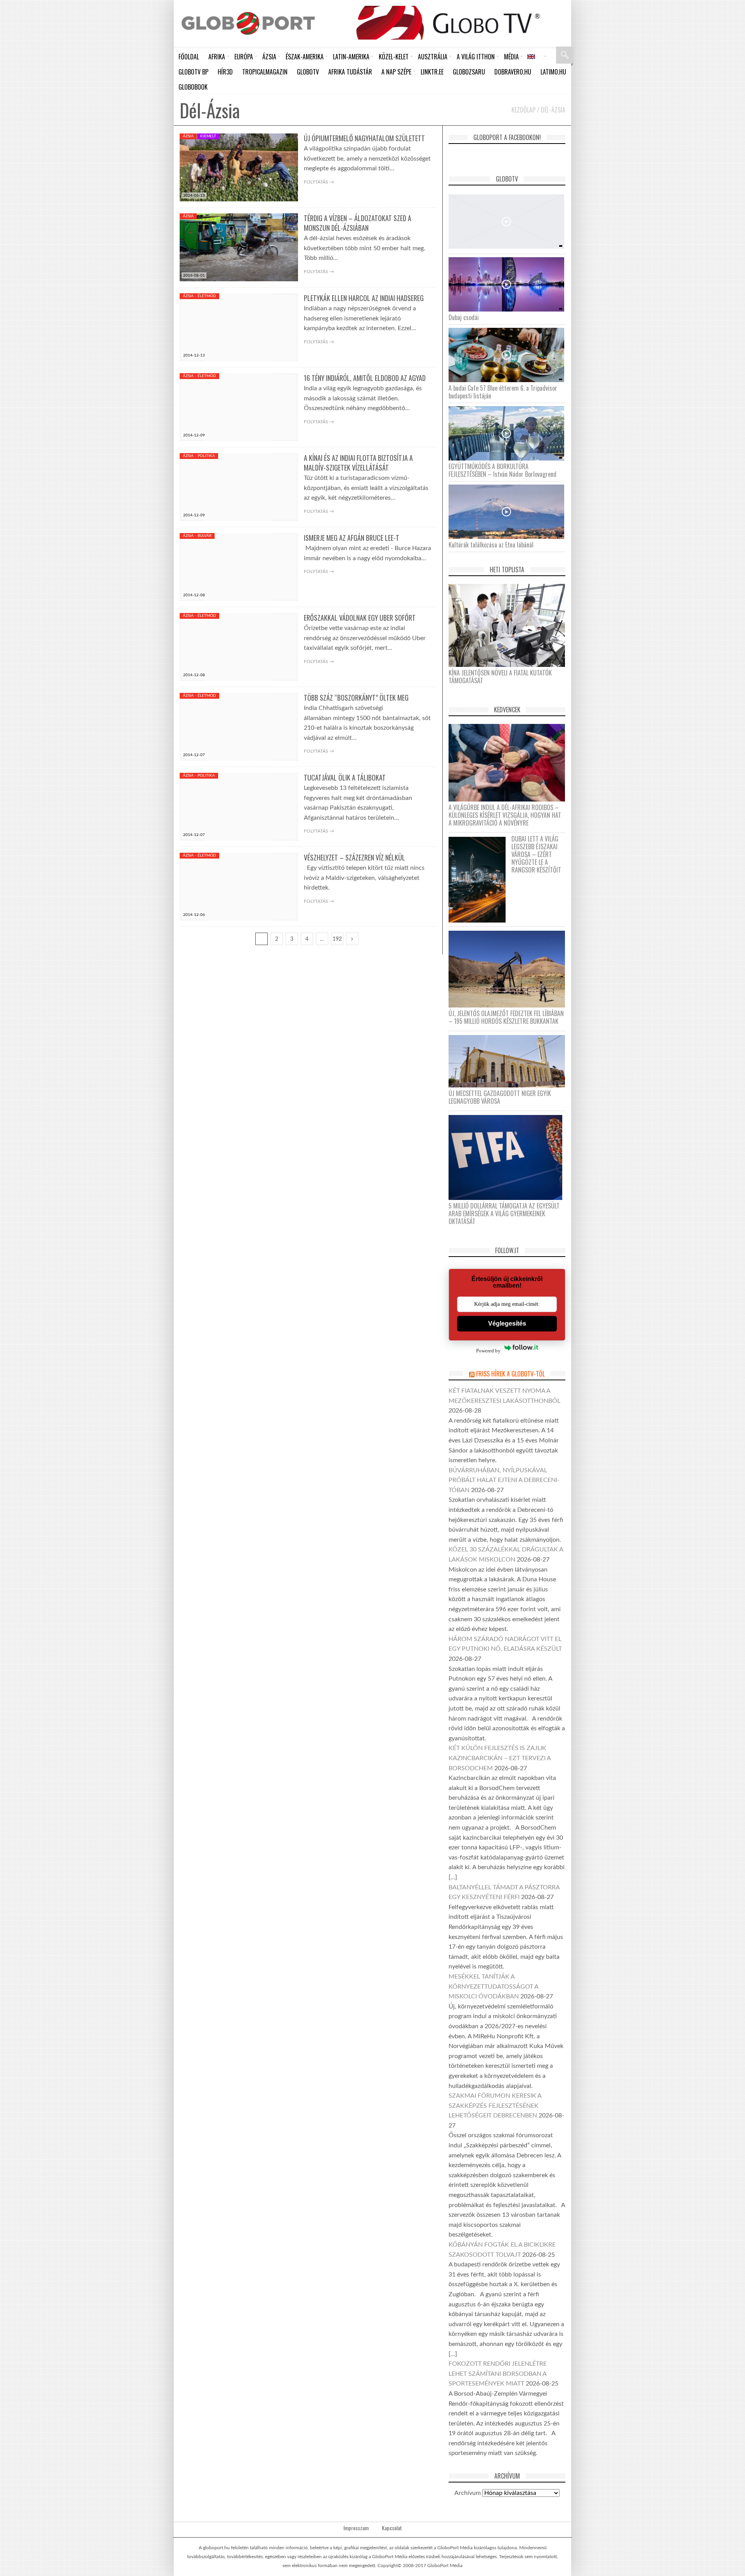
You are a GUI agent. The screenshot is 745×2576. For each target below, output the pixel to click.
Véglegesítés (507, 1323)
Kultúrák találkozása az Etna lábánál (491, 545)
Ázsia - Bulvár (197, 536)
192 (337, 939)
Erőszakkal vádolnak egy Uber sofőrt (360, 618)
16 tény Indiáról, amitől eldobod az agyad (365, 378)
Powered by (488, 1351)
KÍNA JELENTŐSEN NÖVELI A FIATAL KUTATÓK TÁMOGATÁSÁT (500, 677)
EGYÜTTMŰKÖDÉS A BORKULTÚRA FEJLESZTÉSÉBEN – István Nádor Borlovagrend (502, 470)
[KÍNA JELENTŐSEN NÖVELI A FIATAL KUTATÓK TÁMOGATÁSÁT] (510, 625)
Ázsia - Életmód (199, 296)
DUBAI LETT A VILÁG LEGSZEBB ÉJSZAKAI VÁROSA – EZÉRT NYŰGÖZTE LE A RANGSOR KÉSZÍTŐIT (536, 854)
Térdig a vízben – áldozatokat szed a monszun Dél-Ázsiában (358, 223)
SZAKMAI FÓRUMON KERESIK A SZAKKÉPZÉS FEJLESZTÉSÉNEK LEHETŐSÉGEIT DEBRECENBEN (495, 2106)
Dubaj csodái (464, 317)
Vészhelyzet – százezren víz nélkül (354, 857)
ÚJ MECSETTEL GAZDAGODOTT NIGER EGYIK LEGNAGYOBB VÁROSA (500, 1097)
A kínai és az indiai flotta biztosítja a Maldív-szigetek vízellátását (358, 463)
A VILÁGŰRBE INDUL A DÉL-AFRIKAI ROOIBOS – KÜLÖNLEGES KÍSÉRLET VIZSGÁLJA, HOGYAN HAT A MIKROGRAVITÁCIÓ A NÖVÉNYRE (505, 815)
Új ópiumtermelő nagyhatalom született (364, 138)
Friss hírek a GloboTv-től (510, 1374)
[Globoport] (248, 23)
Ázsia (188, 136)
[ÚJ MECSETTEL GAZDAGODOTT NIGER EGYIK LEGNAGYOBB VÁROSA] (510, 1061)
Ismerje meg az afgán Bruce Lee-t (352, 538)
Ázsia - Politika (199, 456)
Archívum (468, 2493)
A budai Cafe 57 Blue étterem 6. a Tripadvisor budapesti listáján (503, 392)
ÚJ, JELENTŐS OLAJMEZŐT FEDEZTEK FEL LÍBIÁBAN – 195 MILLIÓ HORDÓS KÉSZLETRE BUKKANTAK (506, 1017)
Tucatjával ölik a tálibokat (345, 777)
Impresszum (356, 2528)
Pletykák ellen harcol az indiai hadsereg (364, 298)
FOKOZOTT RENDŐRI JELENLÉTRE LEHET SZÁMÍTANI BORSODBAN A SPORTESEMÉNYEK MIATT (498, 2374)
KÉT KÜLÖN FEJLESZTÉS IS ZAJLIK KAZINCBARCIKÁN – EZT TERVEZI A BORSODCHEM (500, 1758)
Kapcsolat (392, 2528)
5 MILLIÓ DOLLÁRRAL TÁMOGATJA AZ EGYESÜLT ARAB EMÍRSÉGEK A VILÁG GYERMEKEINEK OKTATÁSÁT (504, 1214)
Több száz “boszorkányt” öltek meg (356, 698)
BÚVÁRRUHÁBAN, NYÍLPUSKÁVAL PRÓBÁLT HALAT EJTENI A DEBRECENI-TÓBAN (504, 1480)
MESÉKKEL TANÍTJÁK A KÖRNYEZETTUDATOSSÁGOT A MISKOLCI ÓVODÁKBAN (493, 1987)
